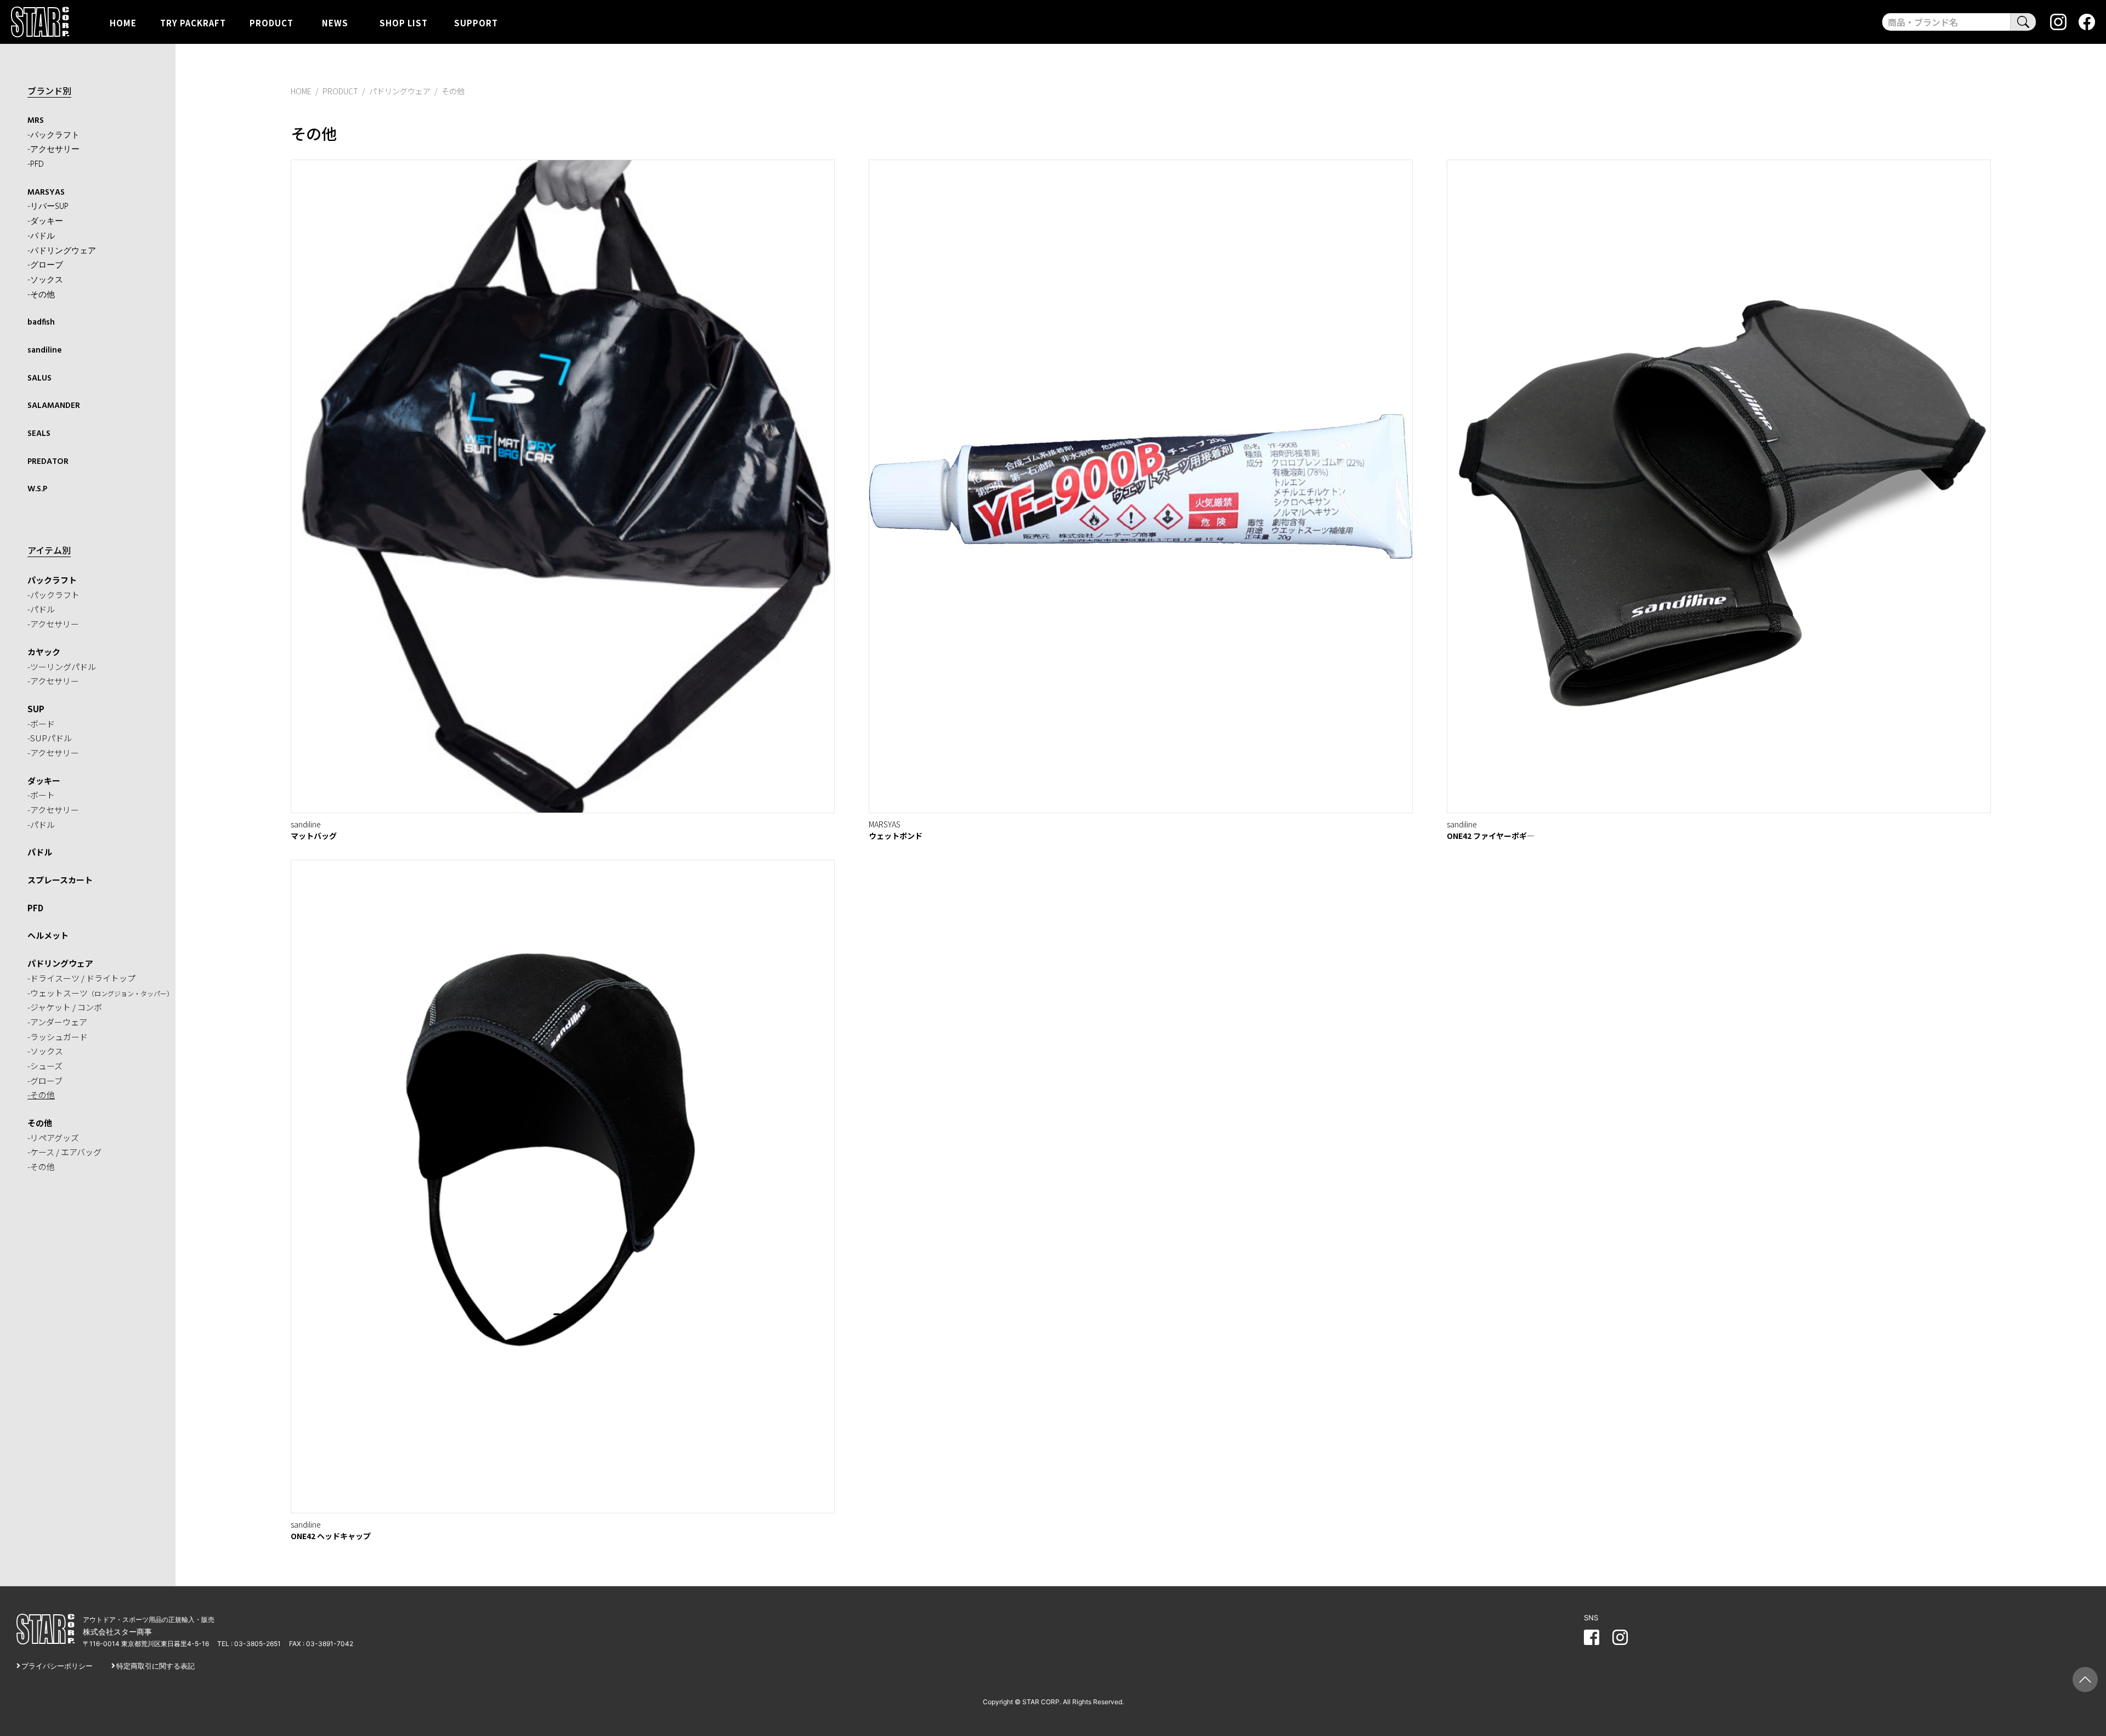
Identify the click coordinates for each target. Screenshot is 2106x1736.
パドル (40, 852)
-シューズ (45, 1066)
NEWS (335, 22)
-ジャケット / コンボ (65, 1007)
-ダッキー (45, 222)
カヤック (44, 652)
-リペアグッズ (53, 1138)
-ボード (41, 724)
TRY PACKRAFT (193, 22)
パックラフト (52, 580)
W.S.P (37, 489)
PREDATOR (48, 462)
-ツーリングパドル (62, 666)
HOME (123, 22)
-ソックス (45, 280)
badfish (41, 322)
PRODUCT (271, 22)
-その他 (41, 295)
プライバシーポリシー (57, 1666)
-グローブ (45, 265)
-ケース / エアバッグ (64, 1152)
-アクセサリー (53, 150)
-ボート (41, 795)
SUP (36, 709)
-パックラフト (53, 135)
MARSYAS (46, 192)
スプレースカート (60, 880)
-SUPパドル (50, 738)
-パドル (41, 236)
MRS (36, 121)
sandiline (45, 350)
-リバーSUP (48, 207)
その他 (40, 1123)
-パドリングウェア (62, 251)
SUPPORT (476, 22)
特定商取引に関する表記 (155, 1666)
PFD (35, 908)
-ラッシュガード (58, 1037)
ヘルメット (48, 935)
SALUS (39, 378)
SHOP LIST (404, 22)
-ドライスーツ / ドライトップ (81, 978)
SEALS (39, 434)
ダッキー (44, 781)
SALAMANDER (54, 406)
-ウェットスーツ (100, 993)
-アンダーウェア (57, 1022)
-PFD (36, 164)
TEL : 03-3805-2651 (249, 1644)
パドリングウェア (60, 963)
